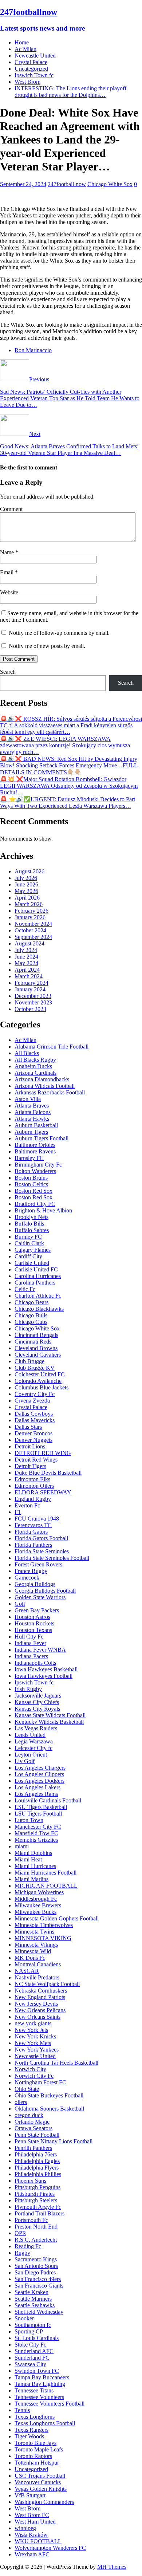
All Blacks (27, 1053)
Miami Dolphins (33, 1853)
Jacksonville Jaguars (38, 1696)
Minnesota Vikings (36, 1945)
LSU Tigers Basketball (41, 1807)
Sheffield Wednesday (39, 2312)
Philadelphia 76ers (36, 2154)
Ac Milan (25, 49)
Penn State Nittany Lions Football (54, 2141)
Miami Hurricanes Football (46, 1873)
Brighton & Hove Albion (43, 1210)
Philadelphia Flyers (37, 2168)
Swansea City (30, 2364)
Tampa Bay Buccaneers (42, 2377)
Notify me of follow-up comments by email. (59, 633)
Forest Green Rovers (38, 1564)
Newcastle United (35, 56)
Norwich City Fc (34, 2076)
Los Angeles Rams (36, 1794)
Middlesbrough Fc (36, 1899)
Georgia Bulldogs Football (45, 1591)
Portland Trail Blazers (40, 2213)
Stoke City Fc (30, 2345)
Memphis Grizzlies (36, 1840)
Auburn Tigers (31, 1132)
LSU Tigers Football (38, 1814)
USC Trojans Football (40, 2476)
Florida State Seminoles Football (52, 1558)
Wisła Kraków (31, 2535)
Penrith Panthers (33, 2148)
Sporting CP (29, 2331)
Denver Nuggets (33, 1440)
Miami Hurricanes (35, 1866)
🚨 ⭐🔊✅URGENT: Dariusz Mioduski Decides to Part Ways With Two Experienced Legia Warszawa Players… (68, 803)
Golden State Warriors (40, 1597)
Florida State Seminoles (42, 1551)
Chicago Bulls (31, 1315)
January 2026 (30, 917)
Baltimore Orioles (35, 1145)
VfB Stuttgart (30, 2495)
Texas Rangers (31, 2430)
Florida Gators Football (41, 1538)
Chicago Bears (31, 1302)
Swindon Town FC (37, 2371)
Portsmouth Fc (31, 2220)
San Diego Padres (35, 2272)
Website (9, 592)
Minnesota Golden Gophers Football (57, 1918)
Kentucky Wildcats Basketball (49, 1722)
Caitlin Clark (29, 1243)
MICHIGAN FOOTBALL (46, 1886)
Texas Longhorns (35, 2417)
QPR (20, 2233)
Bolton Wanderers (35, 1171)
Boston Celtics (31, 1184)
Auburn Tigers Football (42, 1138)
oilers (21, 2102)
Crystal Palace (31, 62)
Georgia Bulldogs (35, 1584)
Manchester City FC (38, 1827)
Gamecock (27, 1578)
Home (22, 42)
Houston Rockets (34, 1623)
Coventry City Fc (35, 1394)
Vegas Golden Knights (41, 2489)
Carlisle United (32, 1263)
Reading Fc (28, 2246)
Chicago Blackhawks (39, 1309)
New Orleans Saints (38, 2017)
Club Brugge (29, 1361)
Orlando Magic (32, 2122)
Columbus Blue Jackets (42, 1387)
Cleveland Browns (36, 1348)
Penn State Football (37, 2135)
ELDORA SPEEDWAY (43, 1492)
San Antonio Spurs (36, 2266)
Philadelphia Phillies (38, 2174)
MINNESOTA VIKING (43, 1938)
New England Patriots (40, 1997)
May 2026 (26, 891)
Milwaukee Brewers (38, 1905)
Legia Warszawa (34, 1741)
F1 (18, 1512)
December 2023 (33, 996)
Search (8, 672)
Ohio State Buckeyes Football (49, 2095)
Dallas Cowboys (34, 1414)
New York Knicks (35, 2036)
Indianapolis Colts (35, 1663)
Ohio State (27, 2089)
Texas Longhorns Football (45, 2423)
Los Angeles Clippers (39, 1774)
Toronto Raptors (33, 2456)
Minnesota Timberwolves (44, 1925)
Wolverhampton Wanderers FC (50, 2548)
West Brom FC (32, 2515)
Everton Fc (27, 1505)
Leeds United (30, 1735)
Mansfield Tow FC (36, 1833)
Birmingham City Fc (38, 1165)
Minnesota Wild (33, 1951)
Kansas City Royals (37, 1709)
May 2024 (26, 963)
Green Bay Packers (37, 1610)
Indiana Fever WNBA (40, 1650)
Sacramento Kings (36, 2259)
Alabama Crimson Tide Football (52, 1047)
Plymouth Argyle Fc (38, 2207)
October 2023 (30, 1009)
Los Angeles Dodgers (40, 1781)
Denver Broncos (33, 1433)
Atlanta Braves (32, 1106)
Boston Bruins (31, 1178)
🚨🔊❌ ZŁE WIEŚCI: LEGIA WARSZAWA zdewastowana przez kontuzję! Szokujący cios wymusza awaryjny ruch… (65, 745)
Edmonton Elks (32, 1479)
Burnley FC (28, 1237)
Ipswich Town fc (34, 75)
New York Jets (31, 2030)
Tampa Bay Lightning (40, 2384)
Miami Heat (28, 1859)
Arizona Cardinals (35, 1073)
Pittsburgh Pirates (35, 2194)
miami (22, 1846)
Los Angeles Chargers (40, 1768)
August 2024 (29, 943)
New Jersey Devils (36, 2004)
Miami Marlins (31, 1879)
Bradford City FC (35, 1204)
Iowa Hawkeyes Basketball (46, 1669)
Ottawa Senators (33, 2128)
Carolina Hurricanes (38, 1276)
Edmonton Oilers (34, 1486)
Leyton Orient (31, 1755)
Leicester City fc (33, 1748)
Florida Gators (31, 1532)
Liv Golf (25, 1761)
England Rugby (33, 1499)
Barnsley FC (29, 1158)
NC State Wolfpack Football (47, 1984)
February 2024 (31, 983)
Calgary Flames (33, 1250)
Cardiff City (28, 1256)
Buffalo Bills (29, 1224)
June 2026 (26, 884)
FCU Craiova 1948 (37, 1519)
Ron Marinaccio (33, 350)
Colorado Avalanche (38, 1381)
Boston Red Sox (33, 1191)
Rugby (22, 2253)
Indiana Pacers (31, 1656)
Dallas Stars (28, 1427)
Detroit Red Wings (36, 1460)
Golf (20, 1604)
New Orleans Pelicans (40, 2010)
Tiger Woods (29, 2436)
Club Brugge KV (35, 1368)
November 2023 (33, 1002)
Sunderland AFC (34, 2351)
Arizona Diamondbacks (42, 1079)
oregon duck (29, 2115)
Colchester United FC (40, 1374)
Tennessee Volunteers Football (50, 2404)
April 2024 (27, 970)
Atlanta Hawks (32, 1119)
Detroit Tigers (30, 1466)
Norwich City (30, 2069)
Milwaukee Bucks (35, 1912)
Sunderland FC (32, 2358)
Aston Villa (28, 1099)
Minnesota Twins (34, 1932)
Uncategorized (31, 69)
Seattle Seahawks (35, 2305)
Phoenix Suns (30, 2181)
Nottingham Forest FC (40, 2082)
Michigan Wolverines (39, 1892)
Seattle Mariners (33, 2299)
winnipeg (25, 2528)
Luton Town (29, 1820)
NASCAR (27, 1971)
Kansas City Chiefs (37, 1702)
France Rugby (31, 1571)
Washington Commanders (44, 2502)
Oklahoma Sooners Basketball (49, 2109)
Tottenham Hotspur (37, 2463)
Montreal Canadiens (38, 1964)
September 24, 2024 (23, 184)
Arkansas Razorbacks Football (50, 1092)
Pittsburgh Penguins (38, 2187)
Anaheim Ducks (33, 1066)
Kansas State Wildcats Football (50, 1715)
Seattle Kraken (31, 2292)
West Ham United (35, 2522)
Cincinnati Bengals (36, 1335)
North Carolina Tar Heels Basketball (56, 2063)
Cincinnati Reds (33, 1342)
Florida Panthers (33, 1545)
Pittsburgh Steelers (36, 2200)
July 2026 (26, 878)
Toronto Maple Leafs (39, 2449)
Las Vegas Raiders (36, 1728)
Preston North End (36, 2227)
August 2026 (29, 871)
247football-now (67, 184)
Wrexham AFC (32, 2554)
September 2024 (33, 937)
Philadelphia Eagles (37, 2161)
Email (7, 572)
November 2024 (33, 924)
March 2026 (29, 904)
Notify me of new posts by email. (47, 646)
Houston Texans (33, 1630)
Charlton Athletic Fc (38, 1296)
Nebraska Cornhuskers (41, 1991)
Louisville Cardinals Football (48, 1800)
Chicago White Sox (110, 184)
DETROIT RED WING (43, 1453)
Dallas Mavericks (35, 1420)
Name (8, 552)
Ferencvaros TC (33, 1525)
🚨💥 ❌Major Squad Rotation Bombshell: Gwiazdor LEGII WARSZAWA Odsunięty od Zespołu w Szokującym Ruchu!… (69, 786)
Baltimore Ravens (35, 1151)
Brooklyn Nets (31, 1217)
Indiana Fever (30, 1643)
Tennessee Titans (34, 2390)
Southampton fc (33, 2325)
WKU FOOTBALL (38, 2541)
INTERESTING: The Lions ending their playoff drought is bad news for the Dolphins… (70, 92)
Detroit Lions (30, 1446)
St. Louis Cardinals (37, 2338)
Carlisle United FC (36, 1269)
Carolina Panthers (35, 1283)
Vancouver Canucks (38, 2482)
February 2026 (31, 911)
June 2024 (26, 957)
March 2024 (29, 976)
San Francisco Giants (39, 2286)
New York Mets (33, 2043)
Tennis (22, 2410)
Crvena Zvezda (32, 1401)
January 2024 (30, 989)
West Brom (27, 82)
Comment (11, 509)
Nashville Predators (37, 1977)
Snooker (24, 2318)
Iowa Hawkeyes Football (44, 1676)
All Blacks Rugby (35, 1060)
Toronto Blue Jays (35, 2443)
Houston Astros (32, 1617)
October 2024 (30, 930)
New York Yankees (37, 2050)
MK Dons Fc (30, 1958)
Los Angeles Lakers (38, 1787)
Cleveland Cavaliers (38, 1355)
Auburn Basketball (36, 1125)
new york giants (33, 2023)
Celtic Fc (25, 1289)
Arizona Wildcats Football (45, 1086)
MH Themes (112, 2567)
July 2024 (26, 950)
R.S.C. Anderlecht (36, 2240)
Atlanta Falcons (33, 1112)
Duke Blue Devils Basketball (48, 1473)
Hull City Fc (29, 1637)
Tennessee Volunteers (39, 2397)
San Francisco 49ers (38, 2279)
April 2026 (27, 898)
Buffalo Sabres (32, 1230)
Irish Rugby (28, 1689)
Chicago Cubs (31, 1322)
